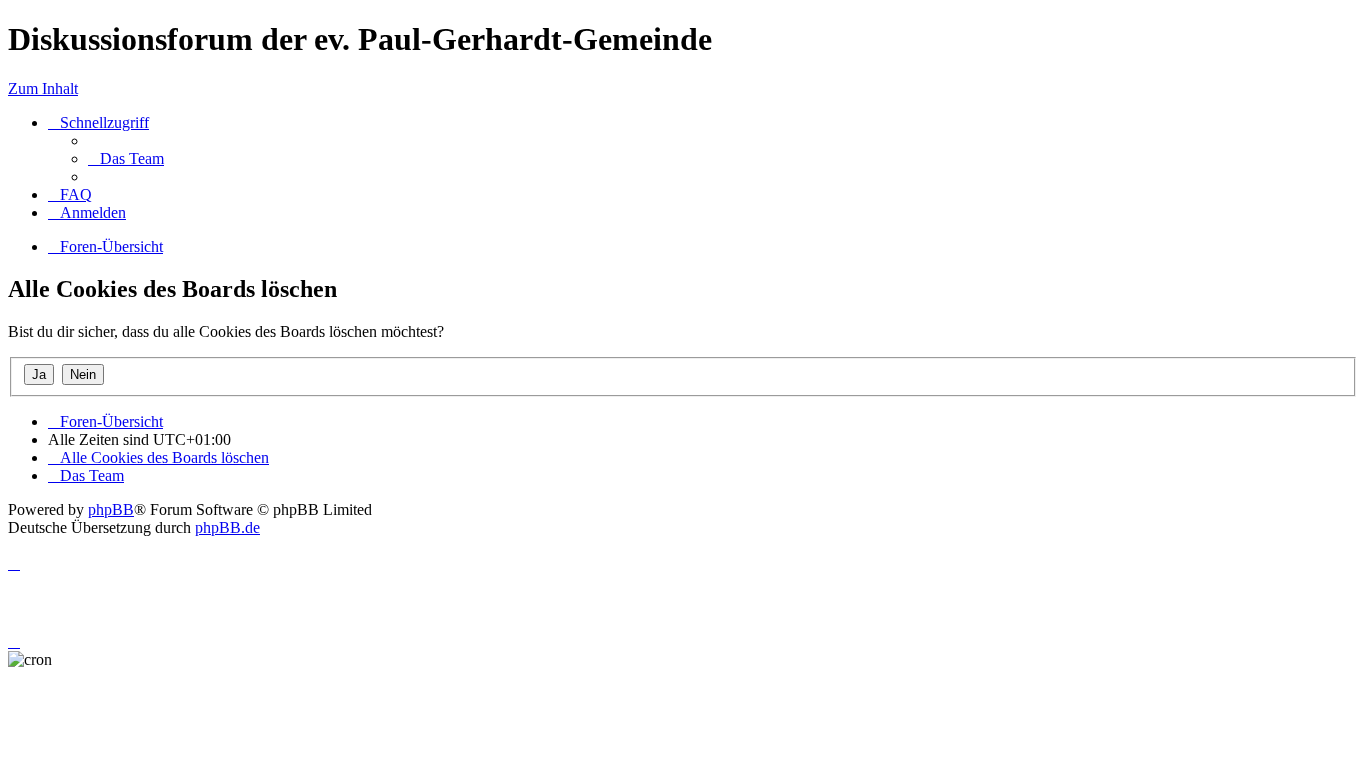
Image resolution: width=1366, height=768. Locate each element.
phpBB (111, 509)
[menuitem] (126, 158)
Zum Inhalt (43, 88)
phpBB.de (227, 527)
